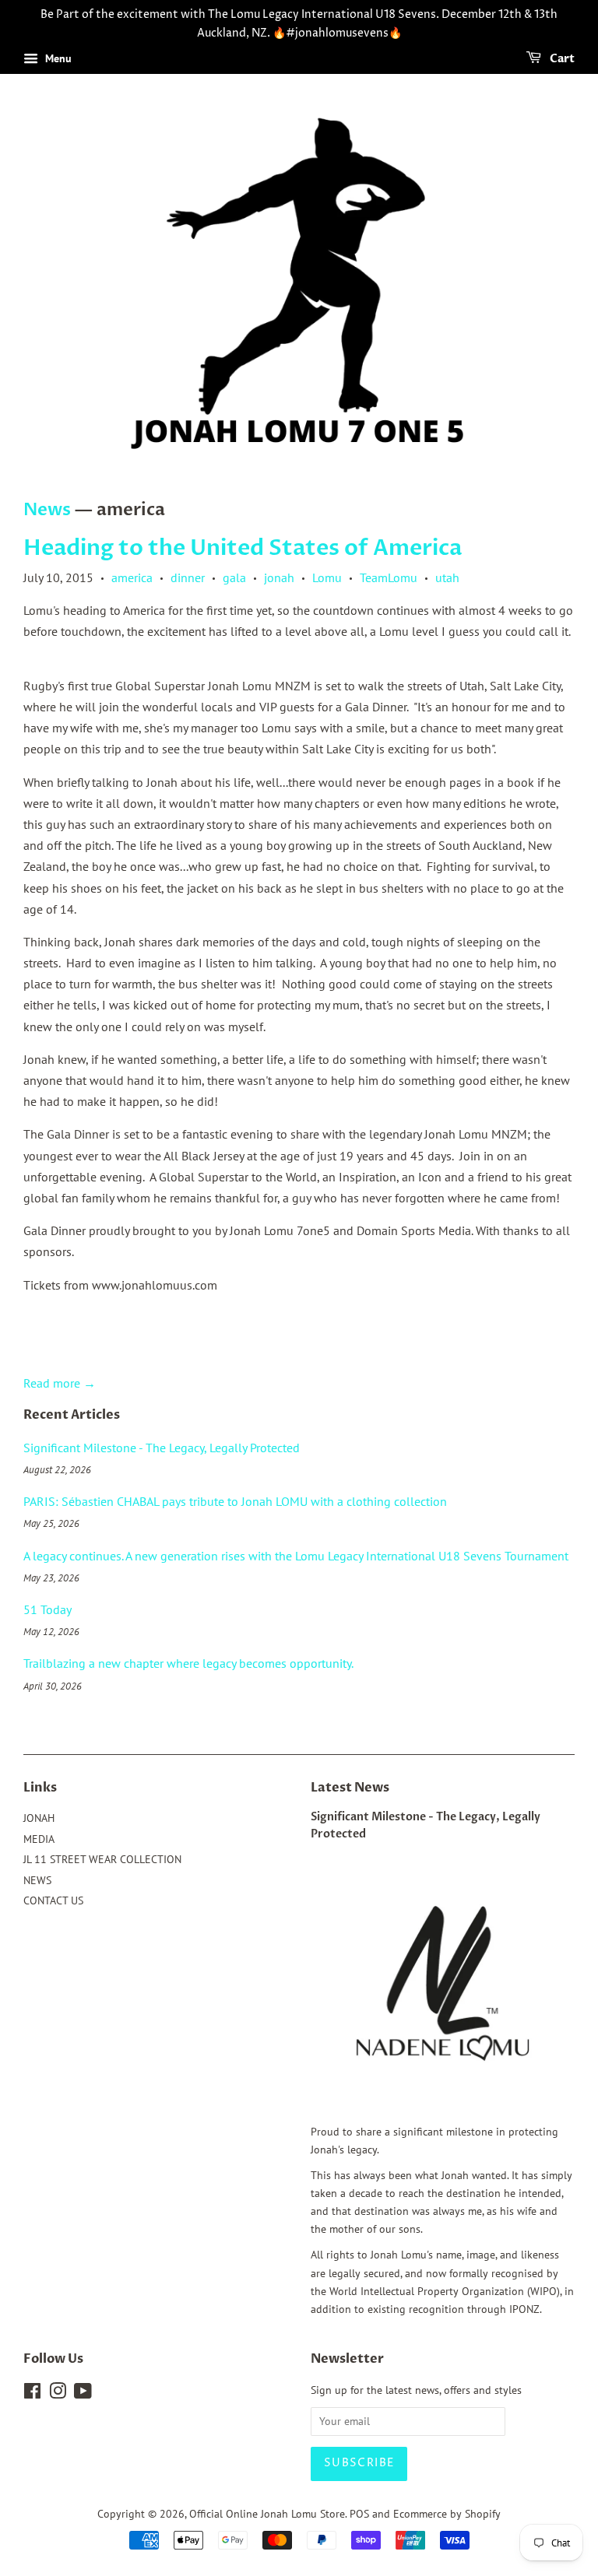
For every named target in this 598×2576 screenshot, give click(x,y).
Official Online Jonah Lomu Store (267, 2514)
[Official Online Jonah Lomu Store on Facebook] (32, 2394)
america (132, 577)
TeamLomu (389, 577)
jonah (279, 577)
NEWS (37, 1880)
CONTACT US (53, 1900)
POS (359, 2514)
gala (234, 577)
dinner (188, 577)
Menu (57, 58)
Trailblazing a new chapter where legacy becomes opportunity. (188, 1663)
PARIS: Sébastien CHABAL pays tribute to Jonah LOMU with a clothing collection (235, 1501)
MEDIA (39, 1839)
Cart (561, 59)
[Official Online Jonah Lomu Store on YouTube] (83, 2394)
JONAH (39, 1818)
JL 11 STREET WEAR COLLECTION (102, 1859)
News (47, 510)
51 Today (47, 1609)
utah (447, 577)
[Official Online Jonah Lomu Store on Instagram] (58, 2394)
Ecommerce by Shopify (447, 2514)
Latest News (350, 1788)
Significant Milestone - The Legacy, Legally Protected (162, 1448)
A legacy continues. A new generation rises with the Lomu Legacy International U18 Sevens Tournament (296, 1556)
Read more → (60, 1383)
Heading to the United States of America (243, 548)
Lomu (327, 577)
